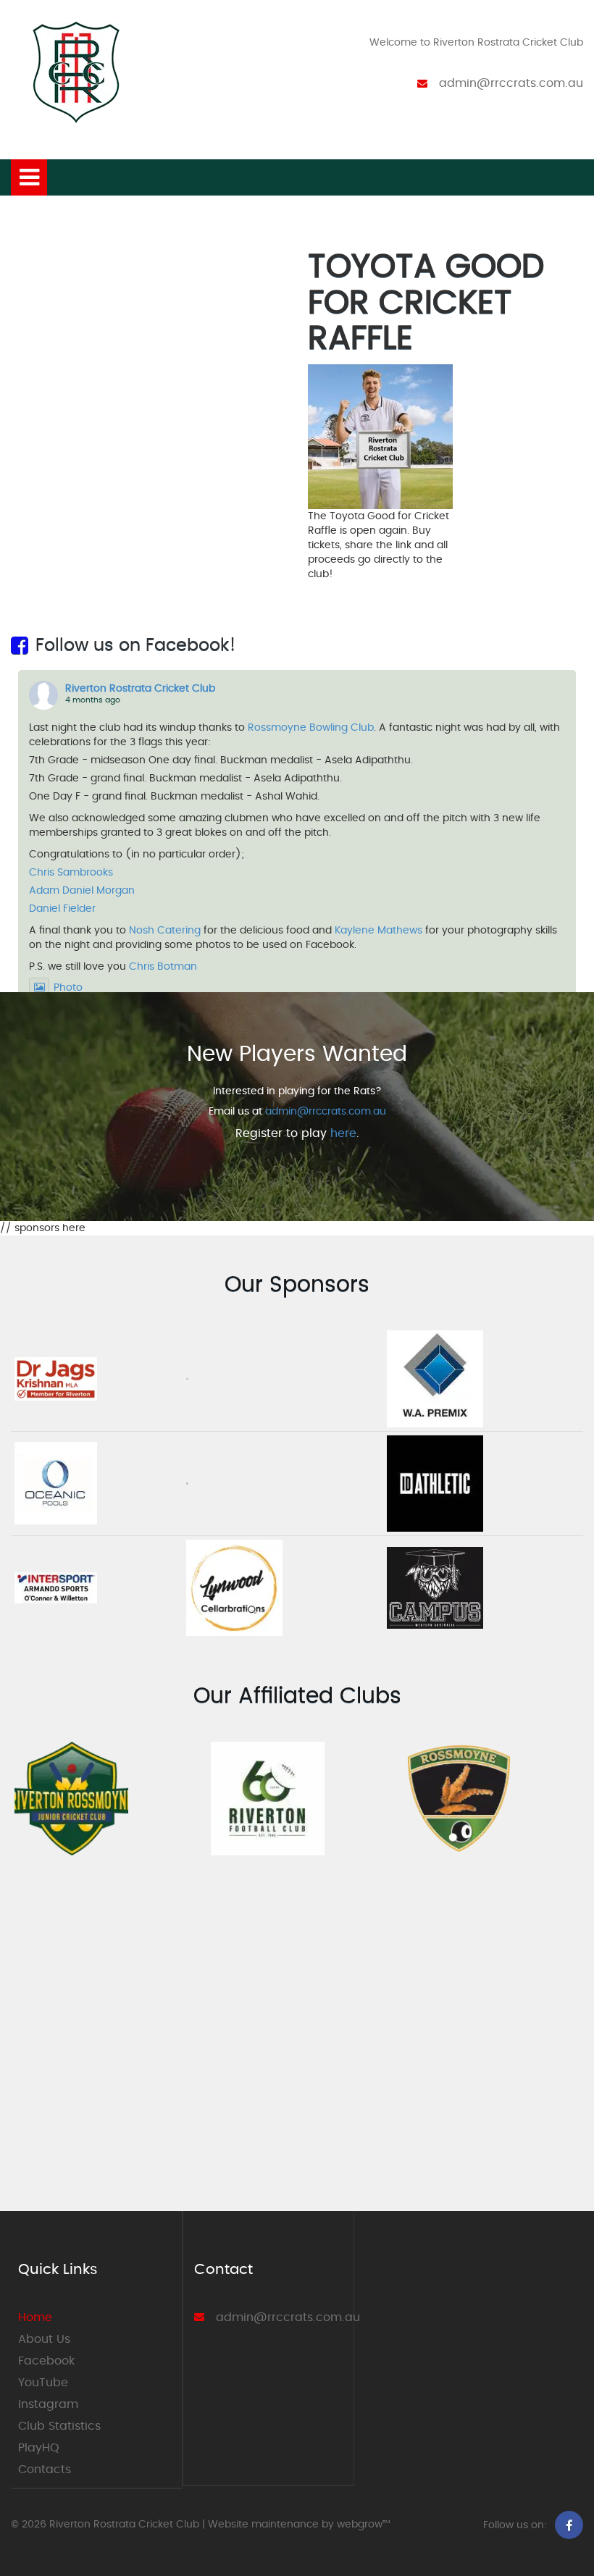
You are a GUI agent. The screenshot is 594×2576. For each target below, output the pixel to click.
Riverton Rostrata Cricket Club (140, 689)
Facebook (46, 2361)
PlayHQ (39, 2448)
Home (35, 2317)
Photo (68, 988)
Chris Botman (163, 967)
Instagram (48, 2404)
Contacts (45, 2470)
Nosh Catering (165, 931)
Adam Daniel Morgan (82, 891)
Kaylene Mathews (378, 931)
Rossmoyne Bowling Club (311, 728)
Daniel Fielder (62, 909)
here (343, 1133)
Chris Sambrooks (71, 873)
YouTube (43, 2383)
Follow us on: (515, 2525)
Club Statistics (59, 2426)
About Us (44, 2339)
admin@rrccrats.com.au (511, 83)
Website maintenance (263, 2525)
